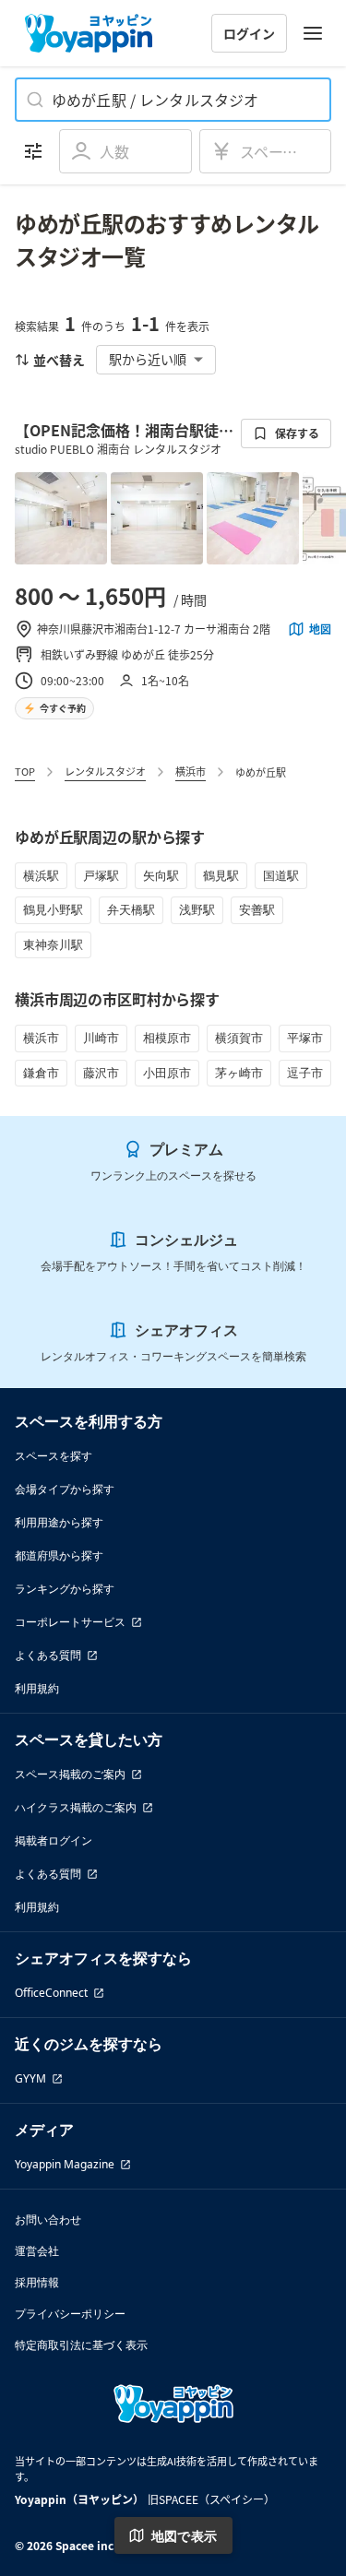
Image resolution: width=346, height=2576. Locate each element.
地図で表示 (185, 2536)
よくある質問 (48, 1655)
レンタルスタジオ (105, 771)
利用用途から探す (59, 1522)
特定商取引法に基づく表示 (81, 2345)
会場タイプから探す (65, 1489)
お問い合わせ (48, 2220)
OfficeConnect (51, 1993)
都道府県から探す (59, 1555)
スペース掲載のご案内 (70, 1774)
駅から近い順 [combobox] (148, 359)
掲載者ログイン (54, 1840)
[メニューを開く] (313, 33)
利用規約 (37, 1688)
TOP (25, 771)
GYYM (30, 2078)
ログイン (249, 33)
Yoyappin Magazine (65, 2164)
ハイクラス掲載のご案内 (76, 1807)
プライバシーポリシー (70, 2314)
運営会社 (37, 2251)
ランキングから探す (65, 1589)
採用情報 (37, 2282)
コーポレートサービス (70, 1622)
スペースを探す (54, 1456)
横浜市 (191, 771)
